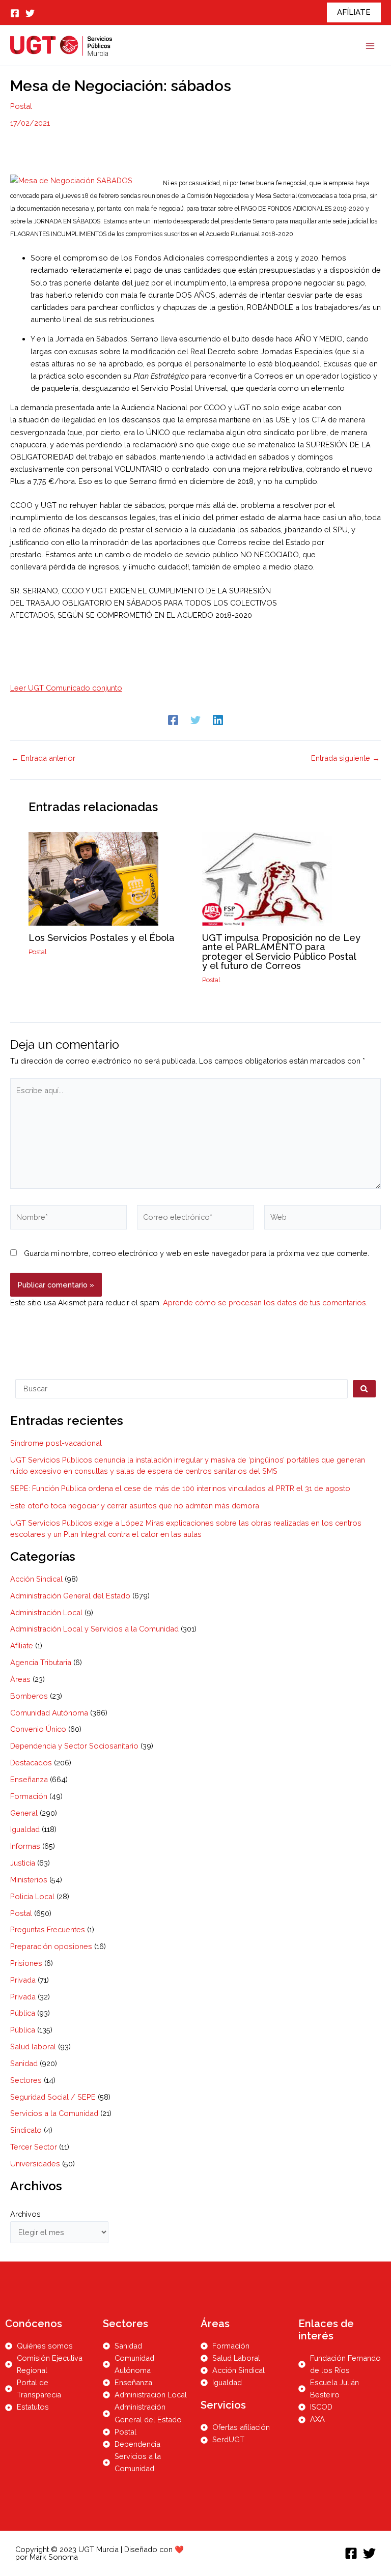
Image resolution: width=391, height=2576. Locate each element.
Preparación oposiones (51, 1946)
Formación (29, 1796)
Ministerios (29, 1880)
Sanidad (24, 2063)
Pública (23, 2013)
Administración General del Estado (70, 1596)
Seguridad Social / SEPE (53, 2097)
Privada (23, 1980)
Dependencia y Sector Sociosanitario (74, 1746)
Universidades (35, 2164)
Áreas (20, 1679)
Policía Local (32, 1896)
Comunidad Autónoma (49, 1713)
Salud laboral (33, 2047)
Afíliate (22, 1645)
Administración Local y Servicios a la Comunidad (94, 1629)
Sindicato (26, 2130)
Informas (25, 1846)
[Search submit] (364, 1389)
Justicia (23, 1863)
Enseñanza (29, 1779)
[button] (354, 12)
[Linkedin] (218, 720)
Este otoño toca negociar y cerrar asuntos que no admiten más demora (135, 1506)
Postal (21, 106)
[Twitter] (30, 13)
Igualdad (25, 1829)
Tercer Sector (34, 2147)
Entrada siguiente (345, 759)
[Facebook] (15, 13)
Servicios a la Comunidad (54, 2113)
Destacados (31, 1763)
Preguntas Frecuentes (48, 1929)
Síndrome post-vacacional (56, 1443)
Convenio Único (38, 1729)
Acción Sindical (36, 1579)
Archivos (25, 2214)
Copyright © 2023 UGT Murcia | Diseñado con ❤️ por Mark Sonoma (100, 2553)
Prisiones (26, 1963)
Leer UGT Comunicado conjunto (66, 688)
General (24, 1813)
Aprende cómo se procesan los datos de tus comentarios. (265, 1303)
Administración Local (46, 1612)
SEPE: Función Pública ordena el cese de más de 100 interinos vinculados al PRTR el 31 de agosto (180, 1488)
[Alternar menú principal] (370, 46)
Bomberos (29, 1696)
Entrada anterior (43, 759)
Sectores (26, 2080)
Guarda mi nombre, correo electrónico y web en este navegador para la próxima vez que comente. (197, 1253)
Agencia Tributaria (41, 1662)
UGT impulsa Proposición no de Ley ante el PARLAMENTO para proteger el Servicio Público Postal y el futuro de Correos (281, 952)
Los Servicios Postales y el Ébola (102, 938)
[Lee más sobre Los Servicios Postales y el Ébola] (93, 878)
